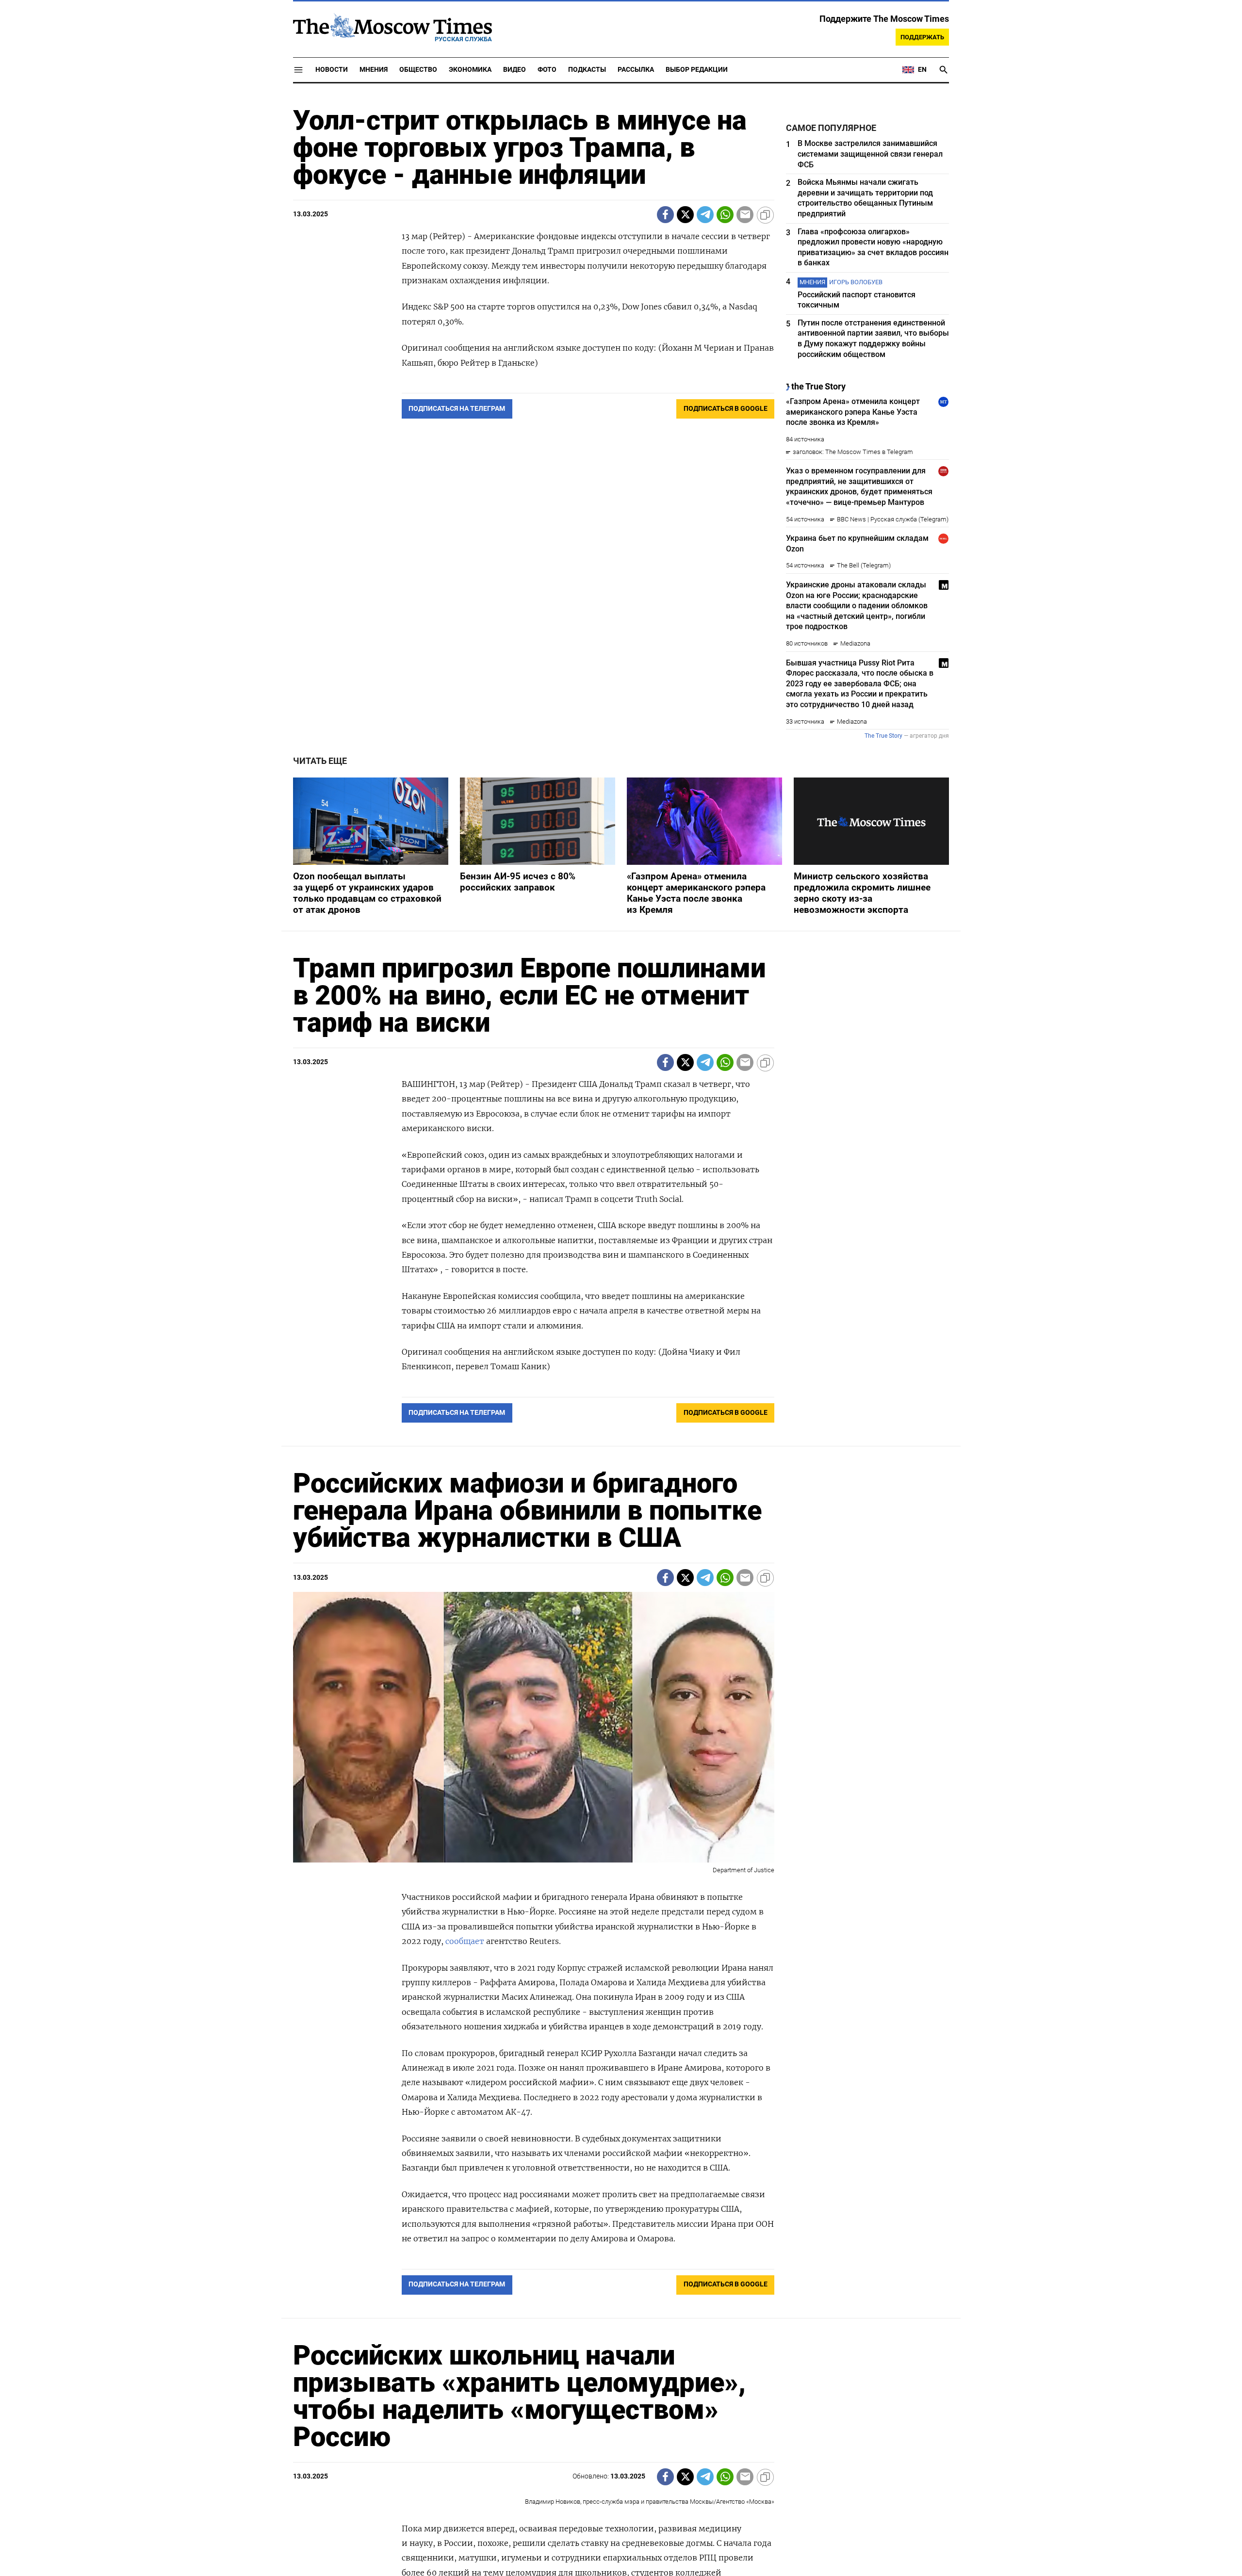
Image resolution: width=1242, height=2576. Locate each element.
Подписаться (621, 1345)
